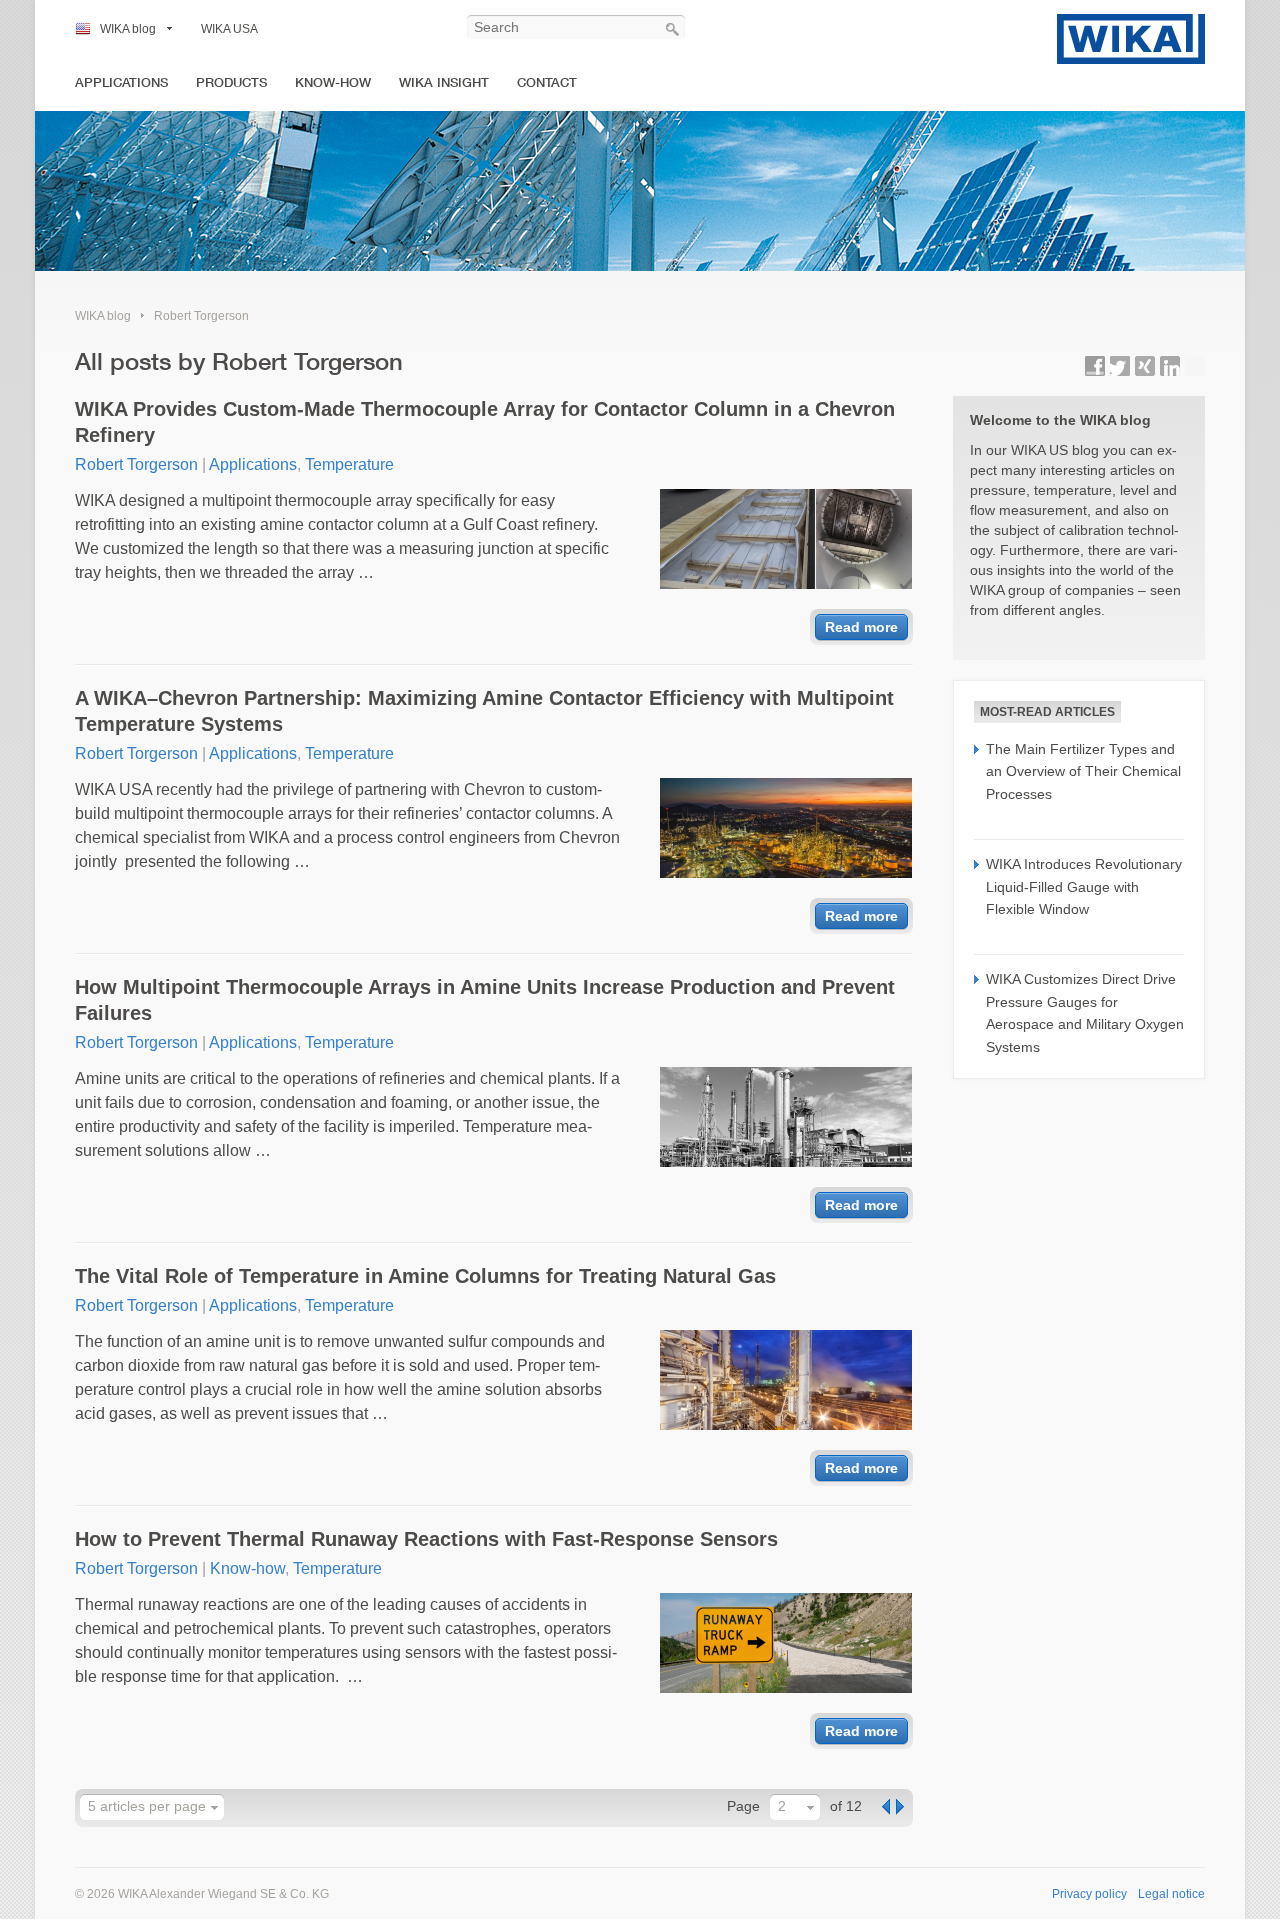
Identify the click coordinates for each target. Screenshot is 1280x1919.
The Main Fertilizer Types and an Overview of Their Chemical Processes (1083, 771)
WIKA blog (128, 29)
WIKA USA (229, 29)
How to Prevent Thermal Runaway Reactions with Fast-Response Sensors (426, 1539)
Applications (121, 82)
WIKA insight (444, 82)
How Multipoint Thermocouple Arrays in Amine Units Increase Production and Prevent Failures (485, 1000)
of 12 (846, 1806)
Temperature (349, 464)
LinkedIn (1170, 366)
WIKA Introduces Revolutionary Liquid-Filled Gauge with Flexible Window (1084, 886)
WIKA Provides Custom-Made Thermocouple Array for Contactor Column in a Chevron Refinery (485, 422)
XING (1145, 366)
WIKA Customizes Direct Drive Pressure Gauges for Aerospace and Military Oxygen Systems (1085, 1012)
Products (231, 82)
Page (743, 1806)
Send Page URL (1195, 366)
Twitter (1120, 366)
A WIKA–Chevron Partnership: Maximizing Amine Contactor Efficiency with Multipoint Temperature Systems (484, 711)
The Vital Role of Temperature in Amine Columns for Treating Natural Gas (425, 1276)
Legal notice (1171, 1894)
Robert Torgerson (201, 316)
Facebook (1095, 366)
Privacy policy (1089, 1894)
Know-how (333, 82)
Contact (547, 82)
